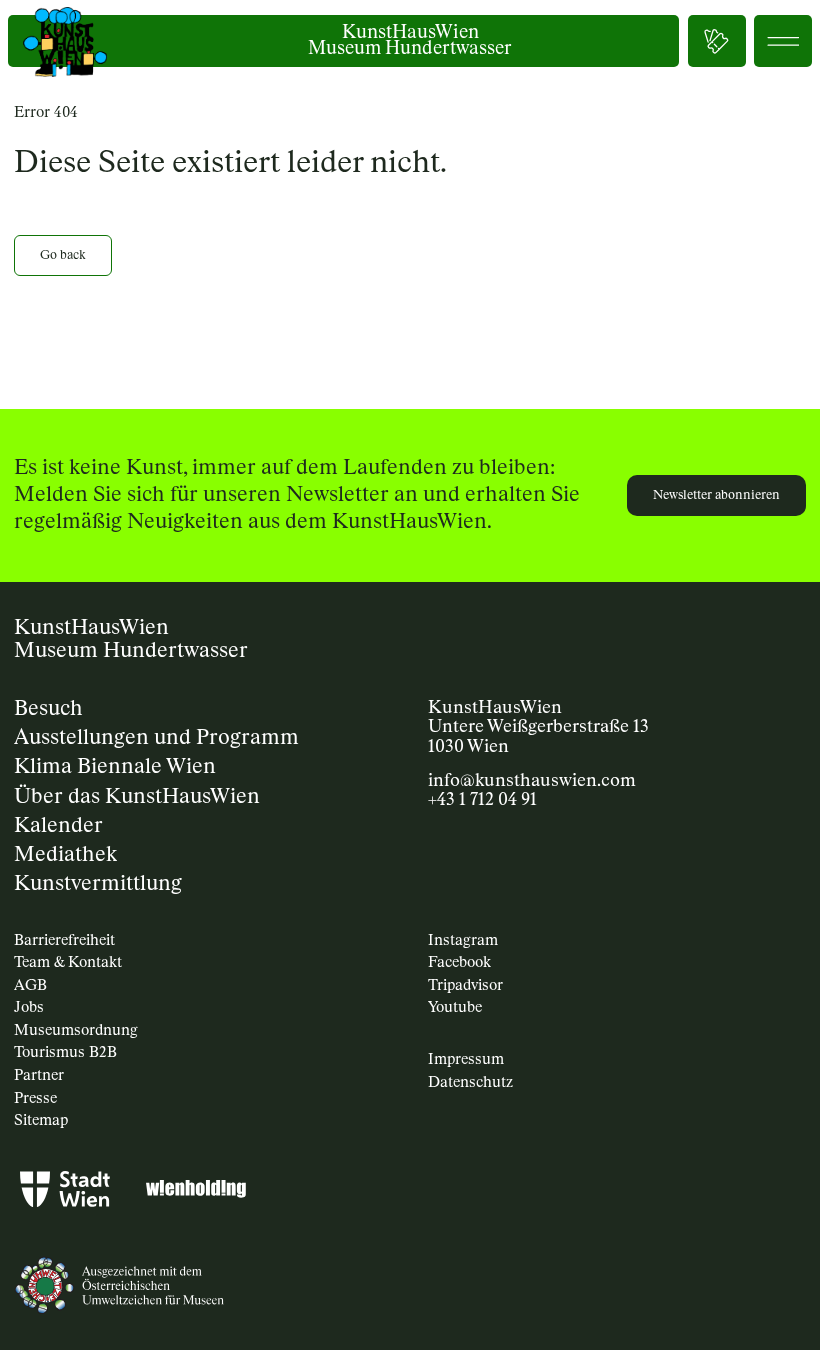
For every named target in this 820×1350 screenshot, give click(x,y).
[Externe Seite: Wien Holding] (196, 1192)
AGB (30, 985)
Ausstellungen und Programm (156, 738)
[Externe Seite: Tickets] (717, 41)
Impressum (466, 1059)
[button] (783, 41)
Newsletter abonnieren (716, 495)
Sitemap (41, 1120)
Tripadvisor (465, 985)
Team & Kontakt (68, 962)
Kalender (58, 826)
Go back (63, 255)
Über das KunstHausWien (137, 797)
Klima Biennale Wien (115, 767)
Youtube (455, 1007)
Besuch (48, 709)
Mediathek (65, 855)
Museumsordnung (76, 1030)
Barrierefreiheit (64, 940)
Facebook (459, 962)
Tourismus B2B (65, 1052)
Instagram (463, 940)
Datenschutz (470, 1082)
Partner (39, 1075)
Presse (35, 1098)
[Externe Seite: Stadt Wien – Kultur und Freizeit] (65, 1192)
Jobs (29, 1007)
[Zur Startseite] (65, 42)
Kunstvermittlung (98, 884)
